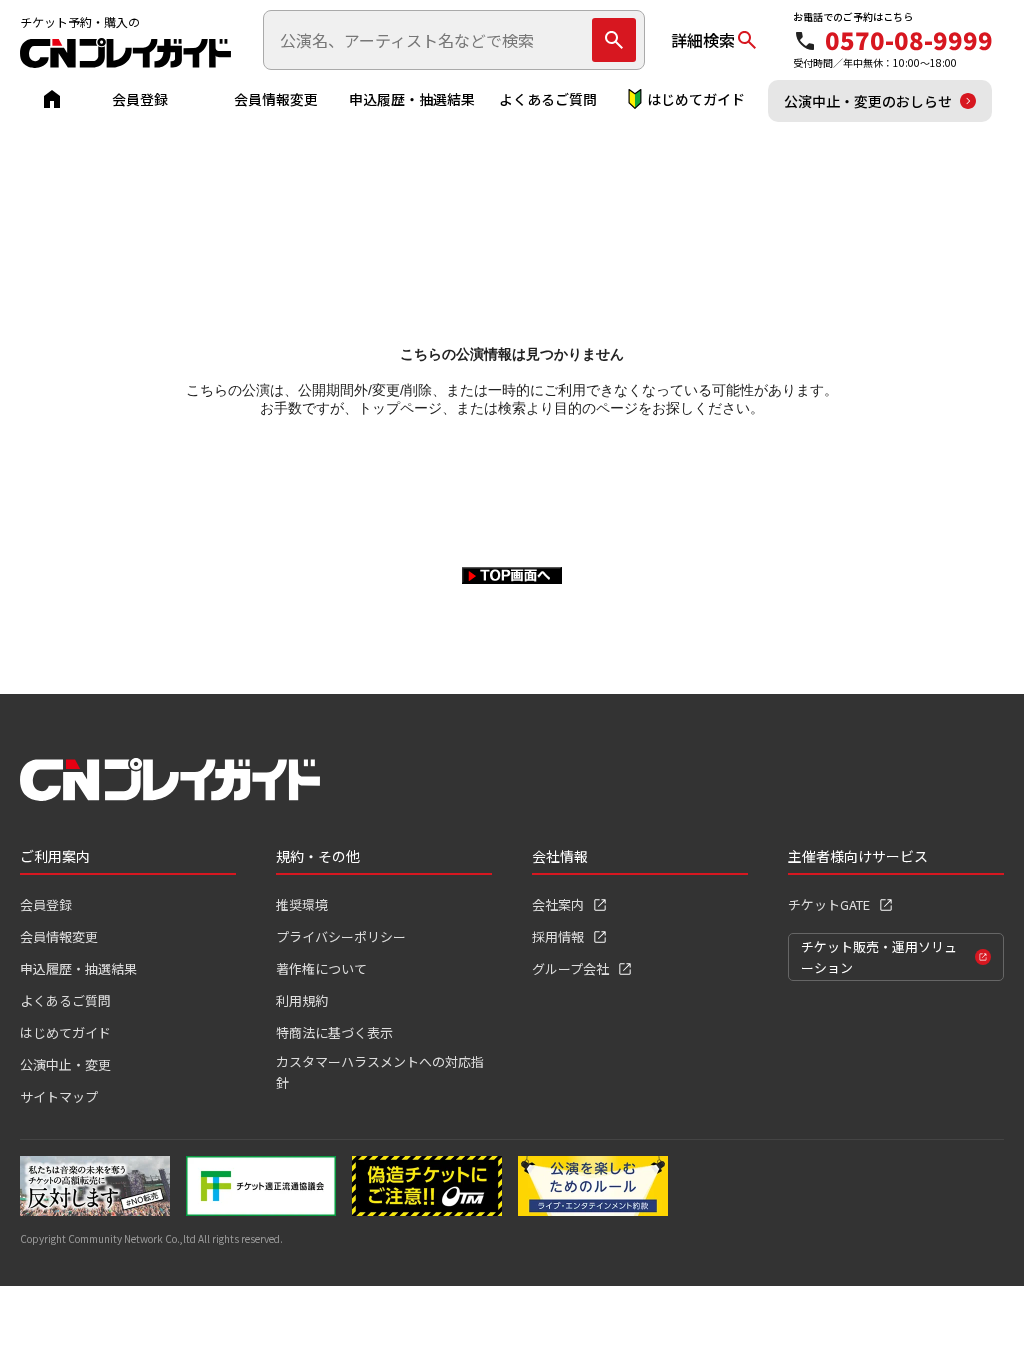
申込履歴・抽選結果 (412, 99)
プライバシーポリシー (341, 936)
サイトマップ (59, 1096)
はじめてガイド (696, 99)
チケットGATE (829, 904)
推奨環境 (302, 904)
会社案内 (558, 904)
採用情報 (558, 936)
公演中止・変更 (65, 1064)
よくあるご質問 (548, 99)
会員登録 (140, 99)
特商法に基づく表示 (334, 1032)
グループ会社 (570, 968)
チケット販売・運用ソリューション (879, 957)
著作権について (321, 968)
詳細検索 (703, 40)
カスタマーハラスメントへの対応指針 (380, 1072)
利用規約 (302, 1000)
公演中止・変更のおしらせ (868, 101)
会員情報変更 (276, 99)
